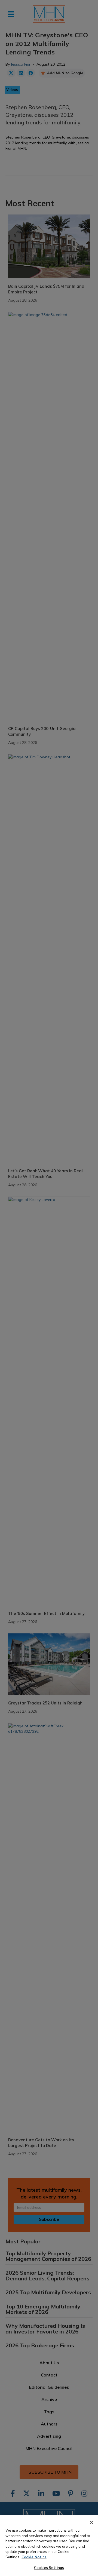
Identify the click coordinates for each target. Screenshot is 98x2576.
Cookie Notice (34, 2557)
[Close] (91, 2522)
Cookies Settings (49, 2568)
